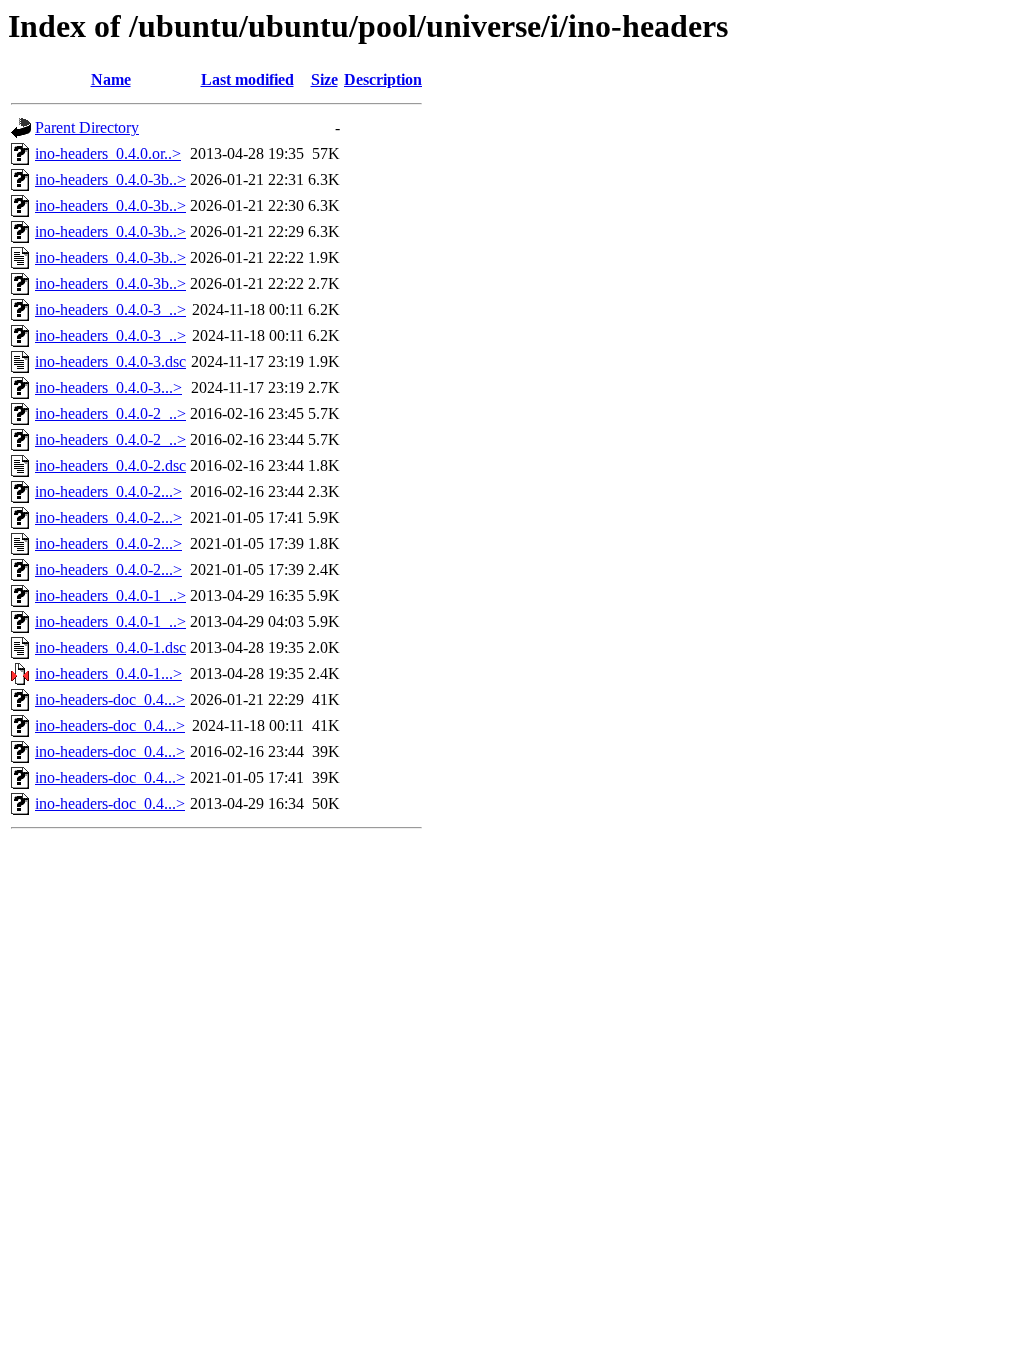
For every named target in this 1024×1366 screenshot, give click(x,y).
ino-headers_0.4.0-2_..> (110, 413)
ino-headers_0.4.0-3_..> (110, 309)
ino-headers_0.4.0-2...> (108, 491)
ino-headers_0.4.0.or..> (108, 153)
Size (324, 79)
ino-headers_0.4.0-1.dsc (110, 647)
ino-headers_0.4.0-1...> (108, 673)
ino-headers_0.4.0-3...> (108, 387)
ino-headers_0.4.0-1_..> (110, 595)
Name (111, 79)
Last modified (247, 79)
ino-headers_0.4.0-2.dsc (110, 465)
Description (383, 79)
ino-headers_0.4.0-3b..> (110, 179)
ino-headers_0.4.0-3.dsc (110, 361)
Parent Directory (87, 127)
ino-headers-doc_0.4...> (110, 699)
